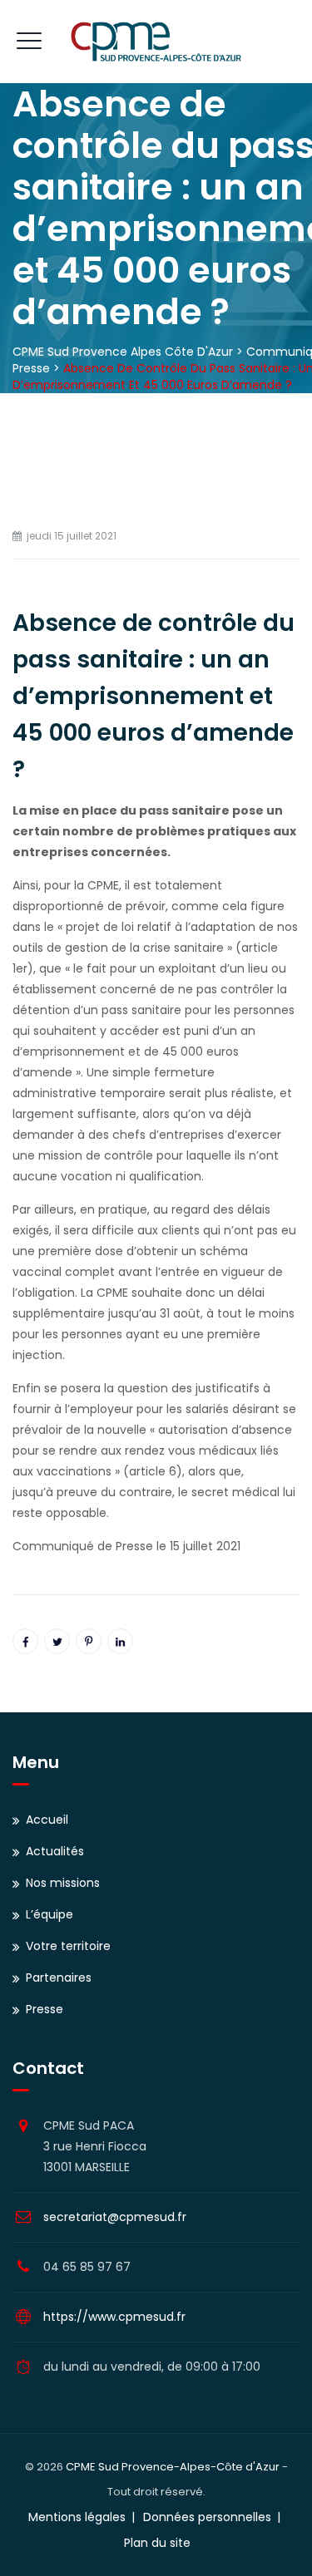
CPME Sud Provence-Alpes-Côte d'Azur (173, 2467)
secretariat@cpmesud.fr (115, 2217)
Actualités (55, 1851)
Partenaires (59, 1978)
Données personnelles (207, 2517)
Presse (45, 2009)
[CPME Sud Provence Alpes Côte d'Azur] (156, 42)
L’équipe (50, 1914)
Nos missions (63, 1883)
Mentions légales (77, 2517)
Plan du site (157, 2543)
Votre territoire (68, 1946)
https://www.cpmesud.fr (114, 2317)
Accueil (47, 1820)
